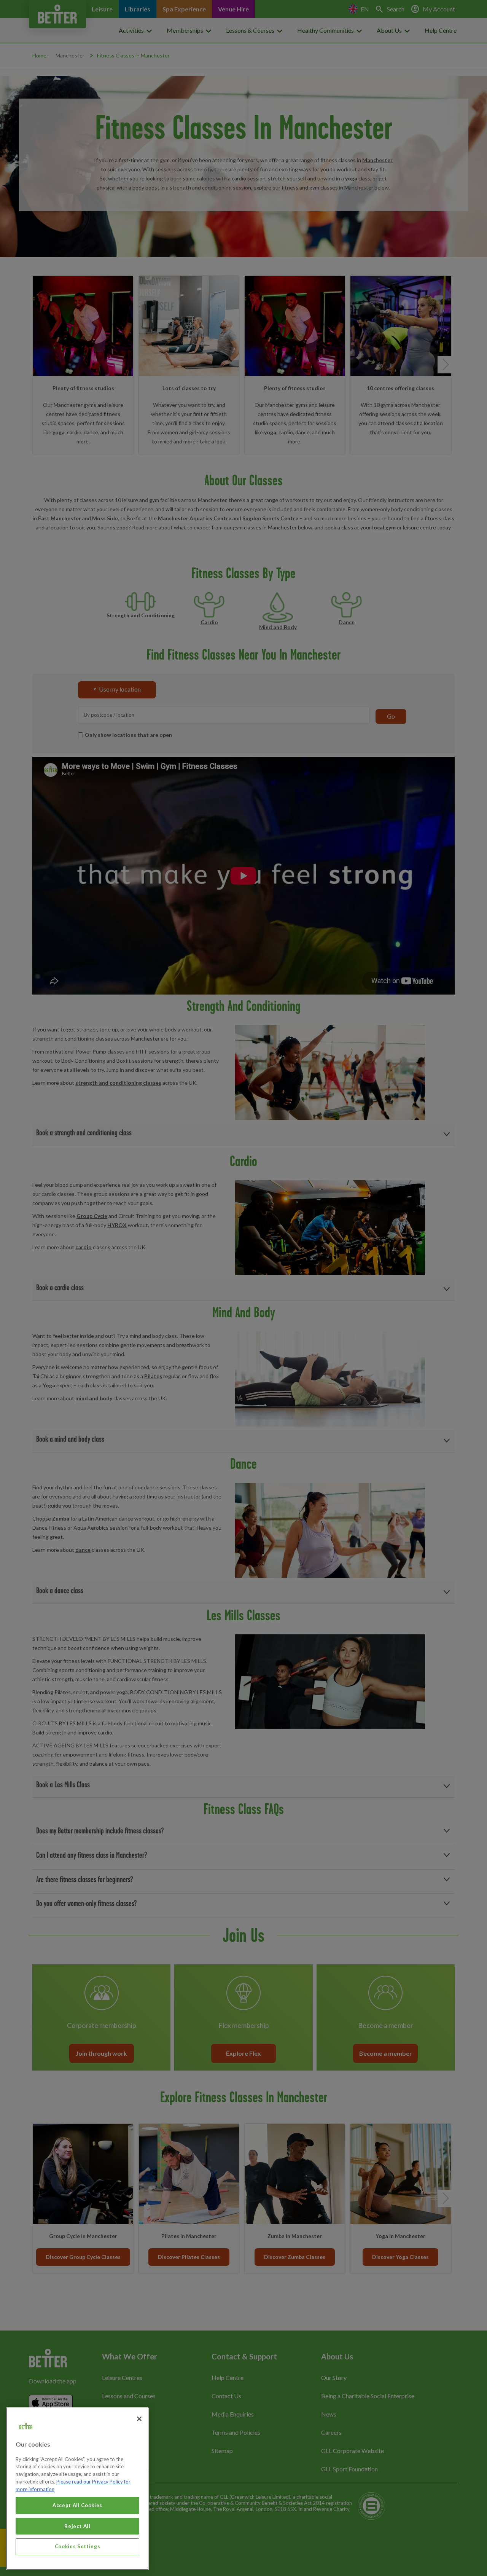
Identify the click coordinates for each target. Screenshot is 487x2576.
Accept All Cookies (77, 2505)
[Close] (139, 2419)
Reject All (77, 2526)
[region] (77, 2489)
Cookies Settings (78, 2546)
